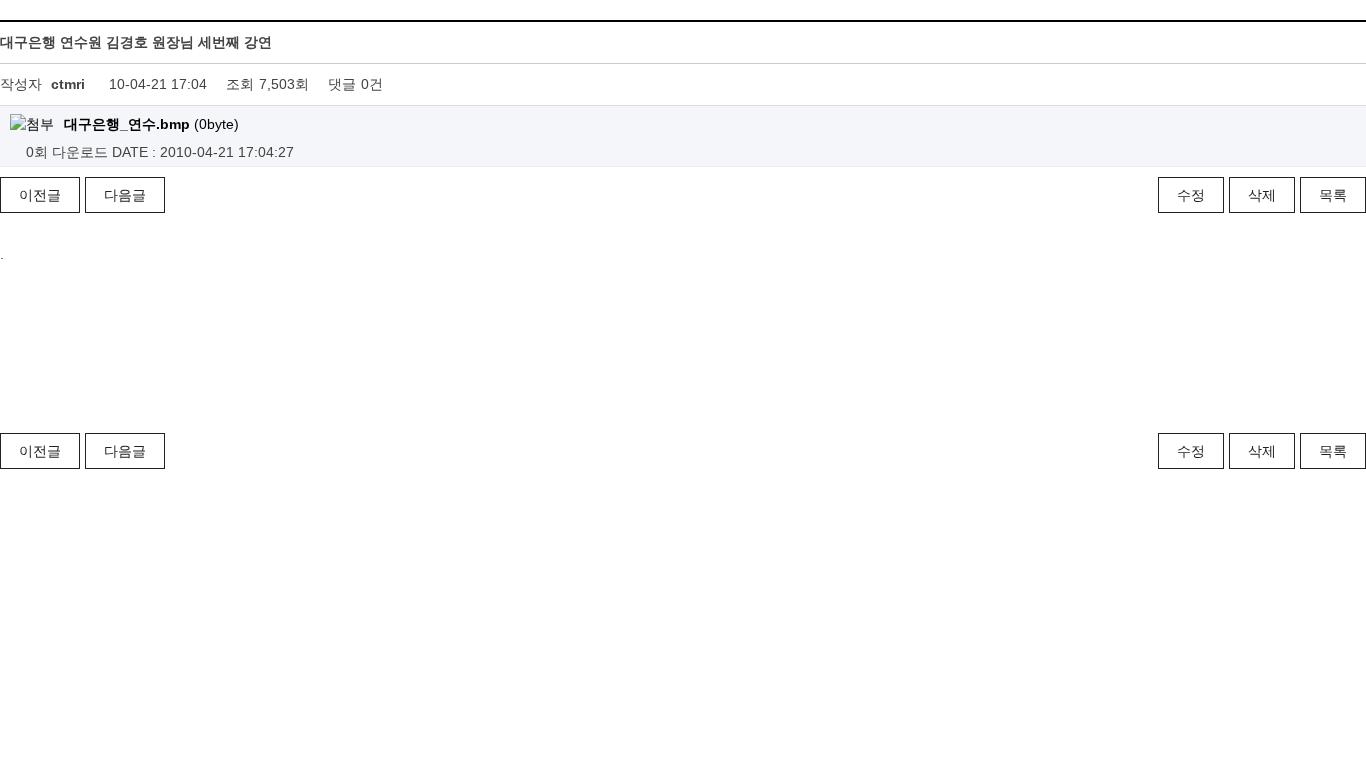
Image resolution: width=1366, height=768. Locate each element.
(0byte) (151, 124)
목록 (1333, 195)
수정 (1191, 195)
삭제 (1262, 195)
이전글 (40, 195)
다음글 (125, 195)
